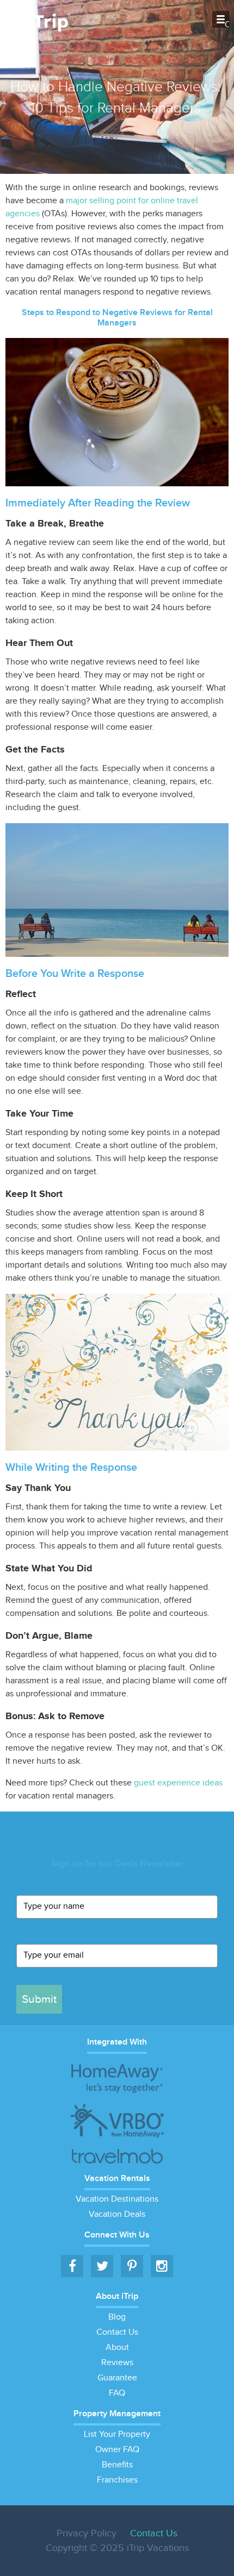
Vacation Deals (117, 2214)
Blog (117, 2317)
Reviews (117, 2363)
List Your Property (117, 2434)
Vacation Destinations (117, 2199)
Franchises (117, 2480)
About (117, 2348)
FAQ (117, 2393)
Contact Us (117, 2332)
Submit (39, 1999)
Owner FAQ (117, 2450)
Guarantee (117, 2378)
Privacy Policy (87, 2533)
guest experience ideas (178, 1783)
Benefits (117, 2465)
